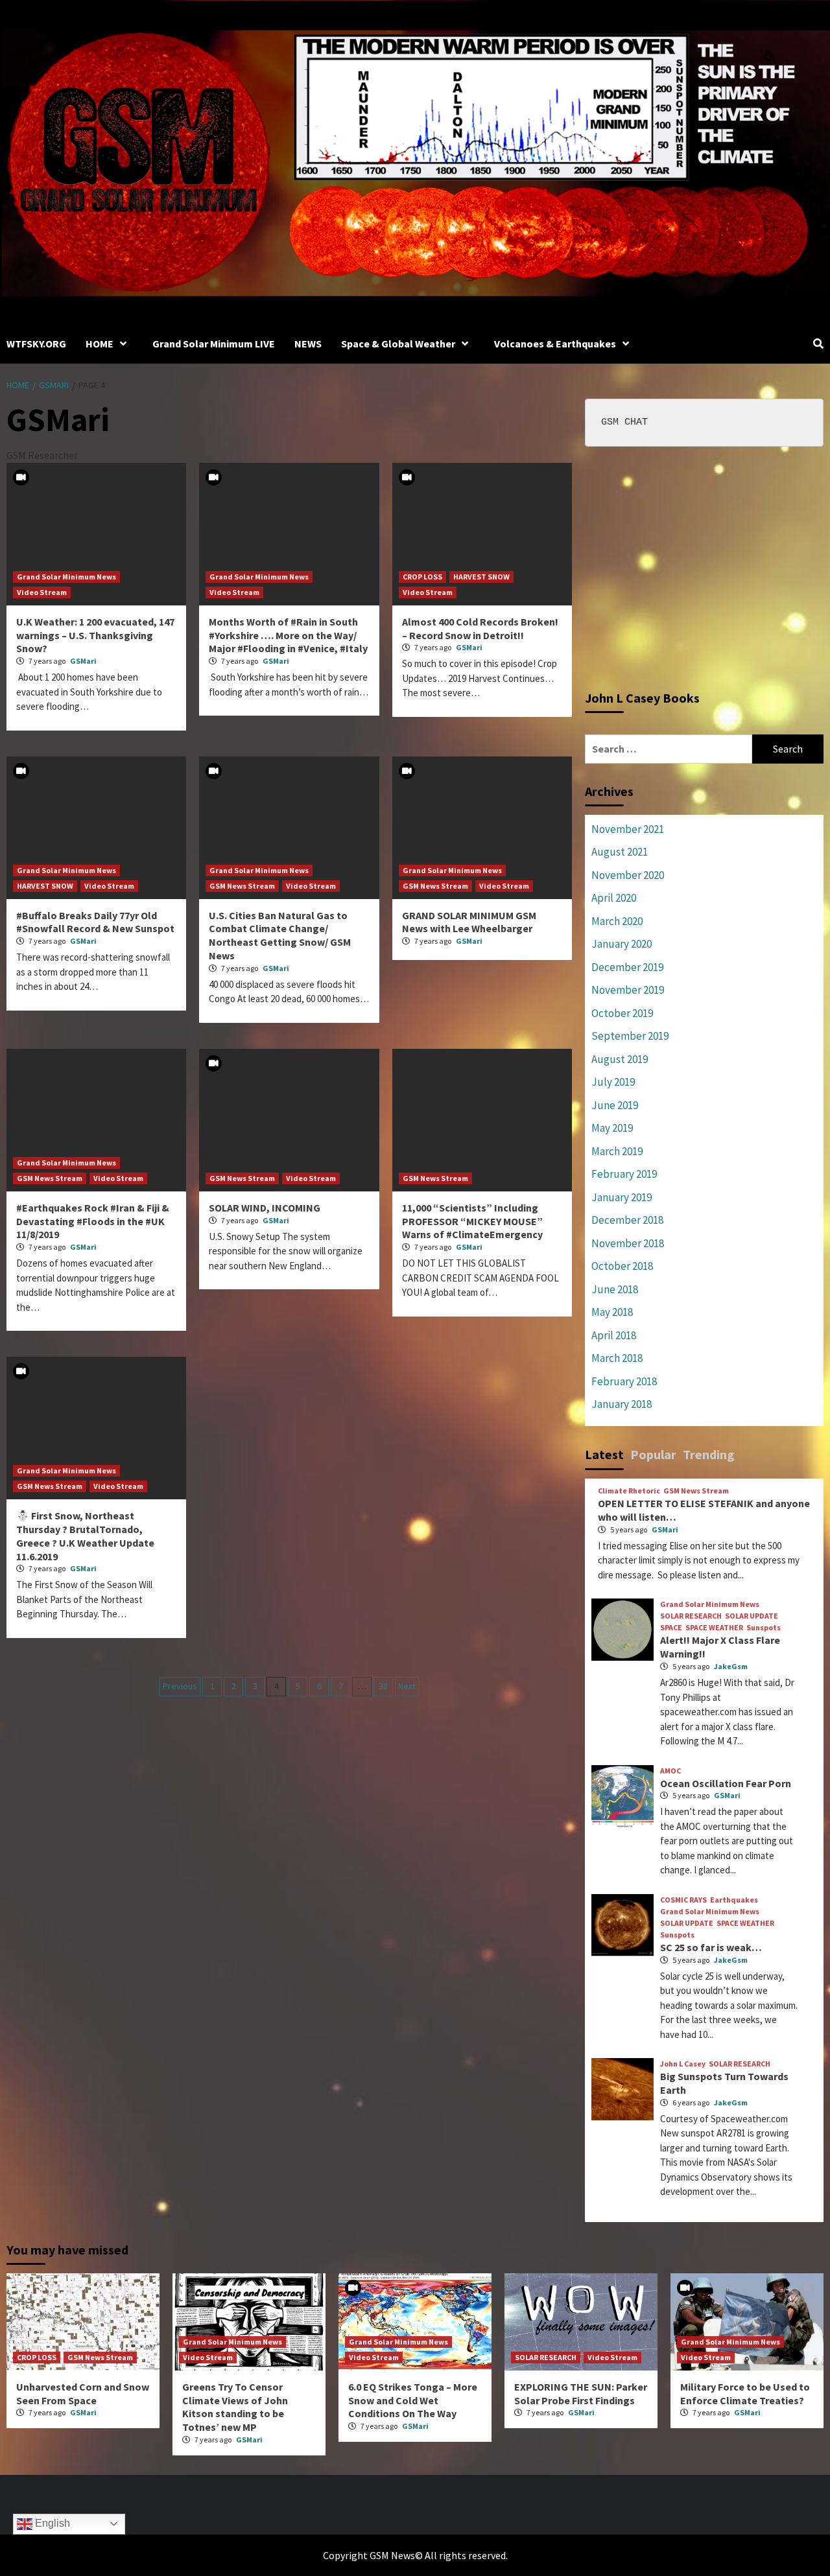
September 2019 (630, 1036)
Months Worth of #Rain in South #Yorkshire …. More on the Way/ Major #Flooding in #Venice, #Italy (288, 635)
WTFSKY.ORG (36, 344)
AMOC (670, 1771)
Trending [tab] (709, 1454)
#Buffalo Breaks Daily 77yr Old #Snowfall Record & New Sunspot (95, 922)
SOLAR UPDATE (752, 1616)
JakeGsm (731, 1666)
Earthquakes (734, 1900)
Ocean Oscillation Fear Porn (726, 1783)
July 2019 (613, 1082)
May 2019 (612, 1128)
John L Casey (683, 2064)
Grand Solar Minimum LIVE (214, 344)
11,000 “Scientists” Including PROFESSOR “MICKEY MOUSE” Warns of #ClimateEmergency (472, 1221)
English (51, 2523)
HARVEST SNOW (481, 577)
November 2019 (628, 990)
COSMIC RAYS (683, 1900)
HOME (100, 344)
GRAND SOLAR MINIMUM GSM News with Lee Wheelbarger (469, 922)
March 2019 (617, 1151)
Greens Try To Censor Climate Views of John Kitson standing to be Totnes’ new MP (235, 2407)
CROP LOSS (422, 577)
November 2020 (628, 875)
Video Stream (42, 592)
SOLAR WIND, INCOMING (265, 1208)
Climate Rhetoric (629, 1491)
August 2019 (620, 1059)
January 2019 (622, 1197)
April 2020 (614, 898)
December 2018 (627, 1220)
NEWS (308, 344)
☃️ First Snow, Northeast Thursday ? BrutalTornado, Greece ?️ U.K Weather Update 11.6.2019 (85, 1536)
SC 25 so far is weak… (711, 1947)
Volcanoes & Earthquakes (555, 344)
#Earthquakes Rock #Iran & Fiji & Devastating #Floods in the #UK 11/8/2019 (93, 1221)
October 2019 (622, 1013)
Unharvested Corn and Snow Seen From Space (83, 2394)
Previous (180, 1686)
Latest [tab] (604, 1454)
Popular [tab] (653, 1454)
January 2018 (622, 1404)
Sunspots (764, 1628)
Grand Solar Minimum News (66, 577)
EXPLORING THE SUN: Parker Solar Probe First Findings (581, 2394)
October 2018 (622, 1266)
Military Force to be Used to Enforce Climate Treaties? (745, 2394)
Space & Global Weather (398, 344)
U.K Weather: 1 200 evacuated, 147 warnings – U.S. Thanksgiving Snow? (95, 635)
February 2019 (624, 1174)
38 (383, 1686)
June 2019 (615, 1105)
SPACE (671, 1628)
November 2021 (628, 829)
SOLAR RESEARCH (691, 1616)
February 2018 (624, 1381)
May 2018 (612, 1312)
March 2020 (617, 921)
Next (407, 1686)
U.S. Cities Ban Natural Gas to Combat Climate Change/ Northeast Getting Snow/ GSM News (280, 935)
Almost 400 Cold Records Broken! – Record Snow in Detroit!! (480, 628)
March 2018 (617, 1358)
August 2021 (620, 852)
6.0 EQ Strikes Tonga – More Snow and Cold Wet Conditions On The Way (413, 2400)
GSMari (83, 661)
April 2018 (614, 1335)
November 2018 (628, 1243)
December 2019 (627, 967)
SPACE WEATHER (714, 1628)
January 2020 (622, 944)
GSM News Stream (242, 886)
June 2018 (615, 1289)
